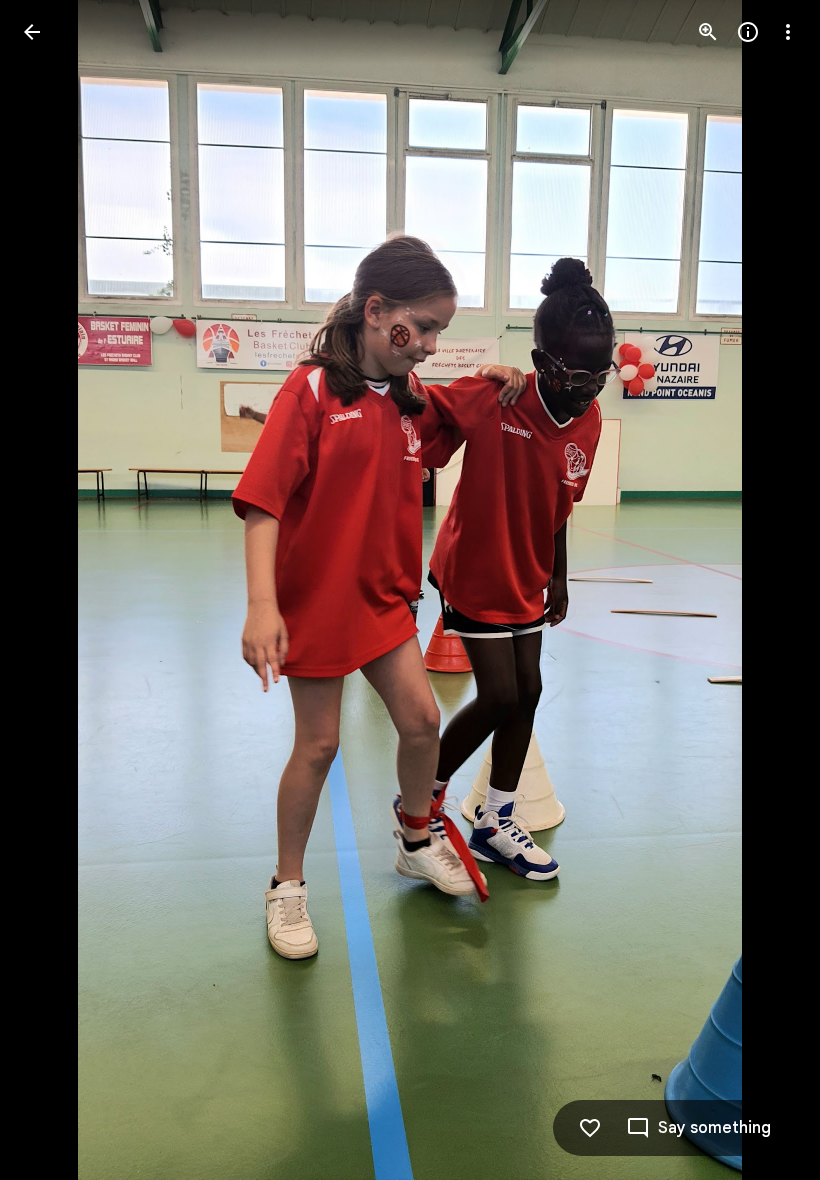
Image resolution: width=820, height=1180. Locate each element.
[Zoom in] (708, 32)
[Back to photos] (32, 32)
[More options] (788, 32)
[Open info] (748, 32)
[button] (56, 590)
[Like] (590, 1128)
